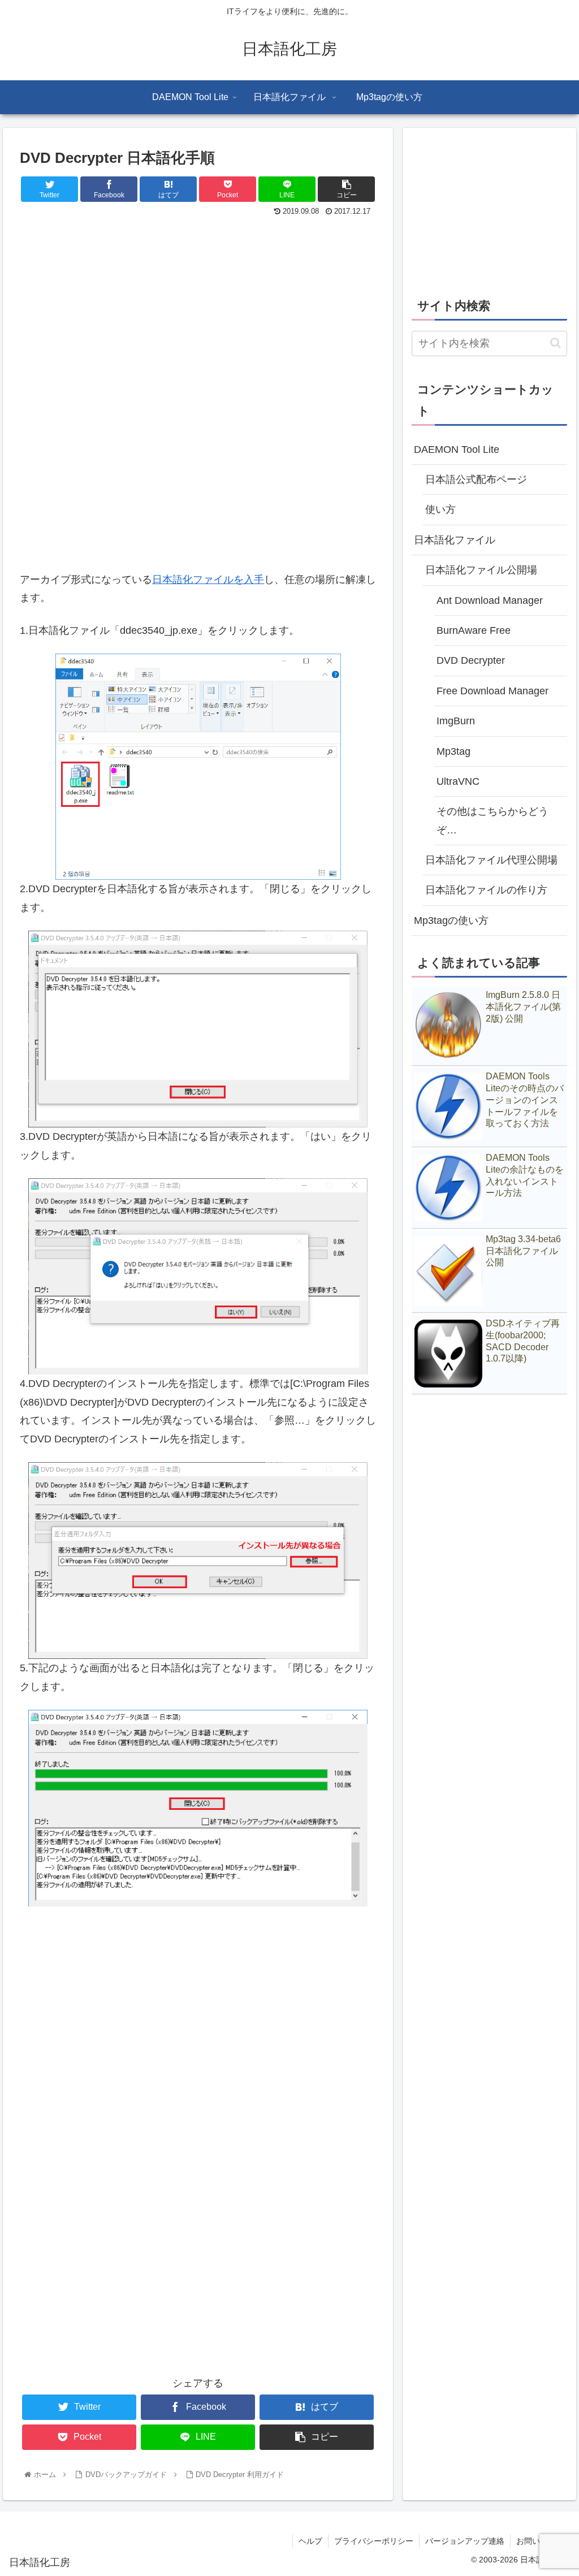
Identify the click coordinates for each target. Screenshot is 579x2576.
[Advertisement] (198, 304)
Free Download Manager (492, 691)
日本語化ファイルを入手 (208, 580)
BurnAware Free (474, 630)
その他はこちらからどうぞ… (492, 820)
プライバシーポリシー (374, 2541)
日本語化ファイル (455, 540)
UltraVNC (458, 781)
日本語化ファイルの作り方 (486, 890)
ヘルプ (310, 2541)
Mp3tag (453, 751)
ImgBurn (456, 721)
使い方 (440, 509)
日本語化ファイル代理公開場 (491, 860)
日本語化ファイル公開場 (481, 570)
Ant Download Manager (490, 600)
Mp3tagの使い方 (451, 920)
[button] (556, 343)
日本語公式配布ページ (476, 479)
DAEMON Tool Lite (457, 449)
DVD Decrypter (471, 660)
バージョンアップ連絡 (465, 2541)
